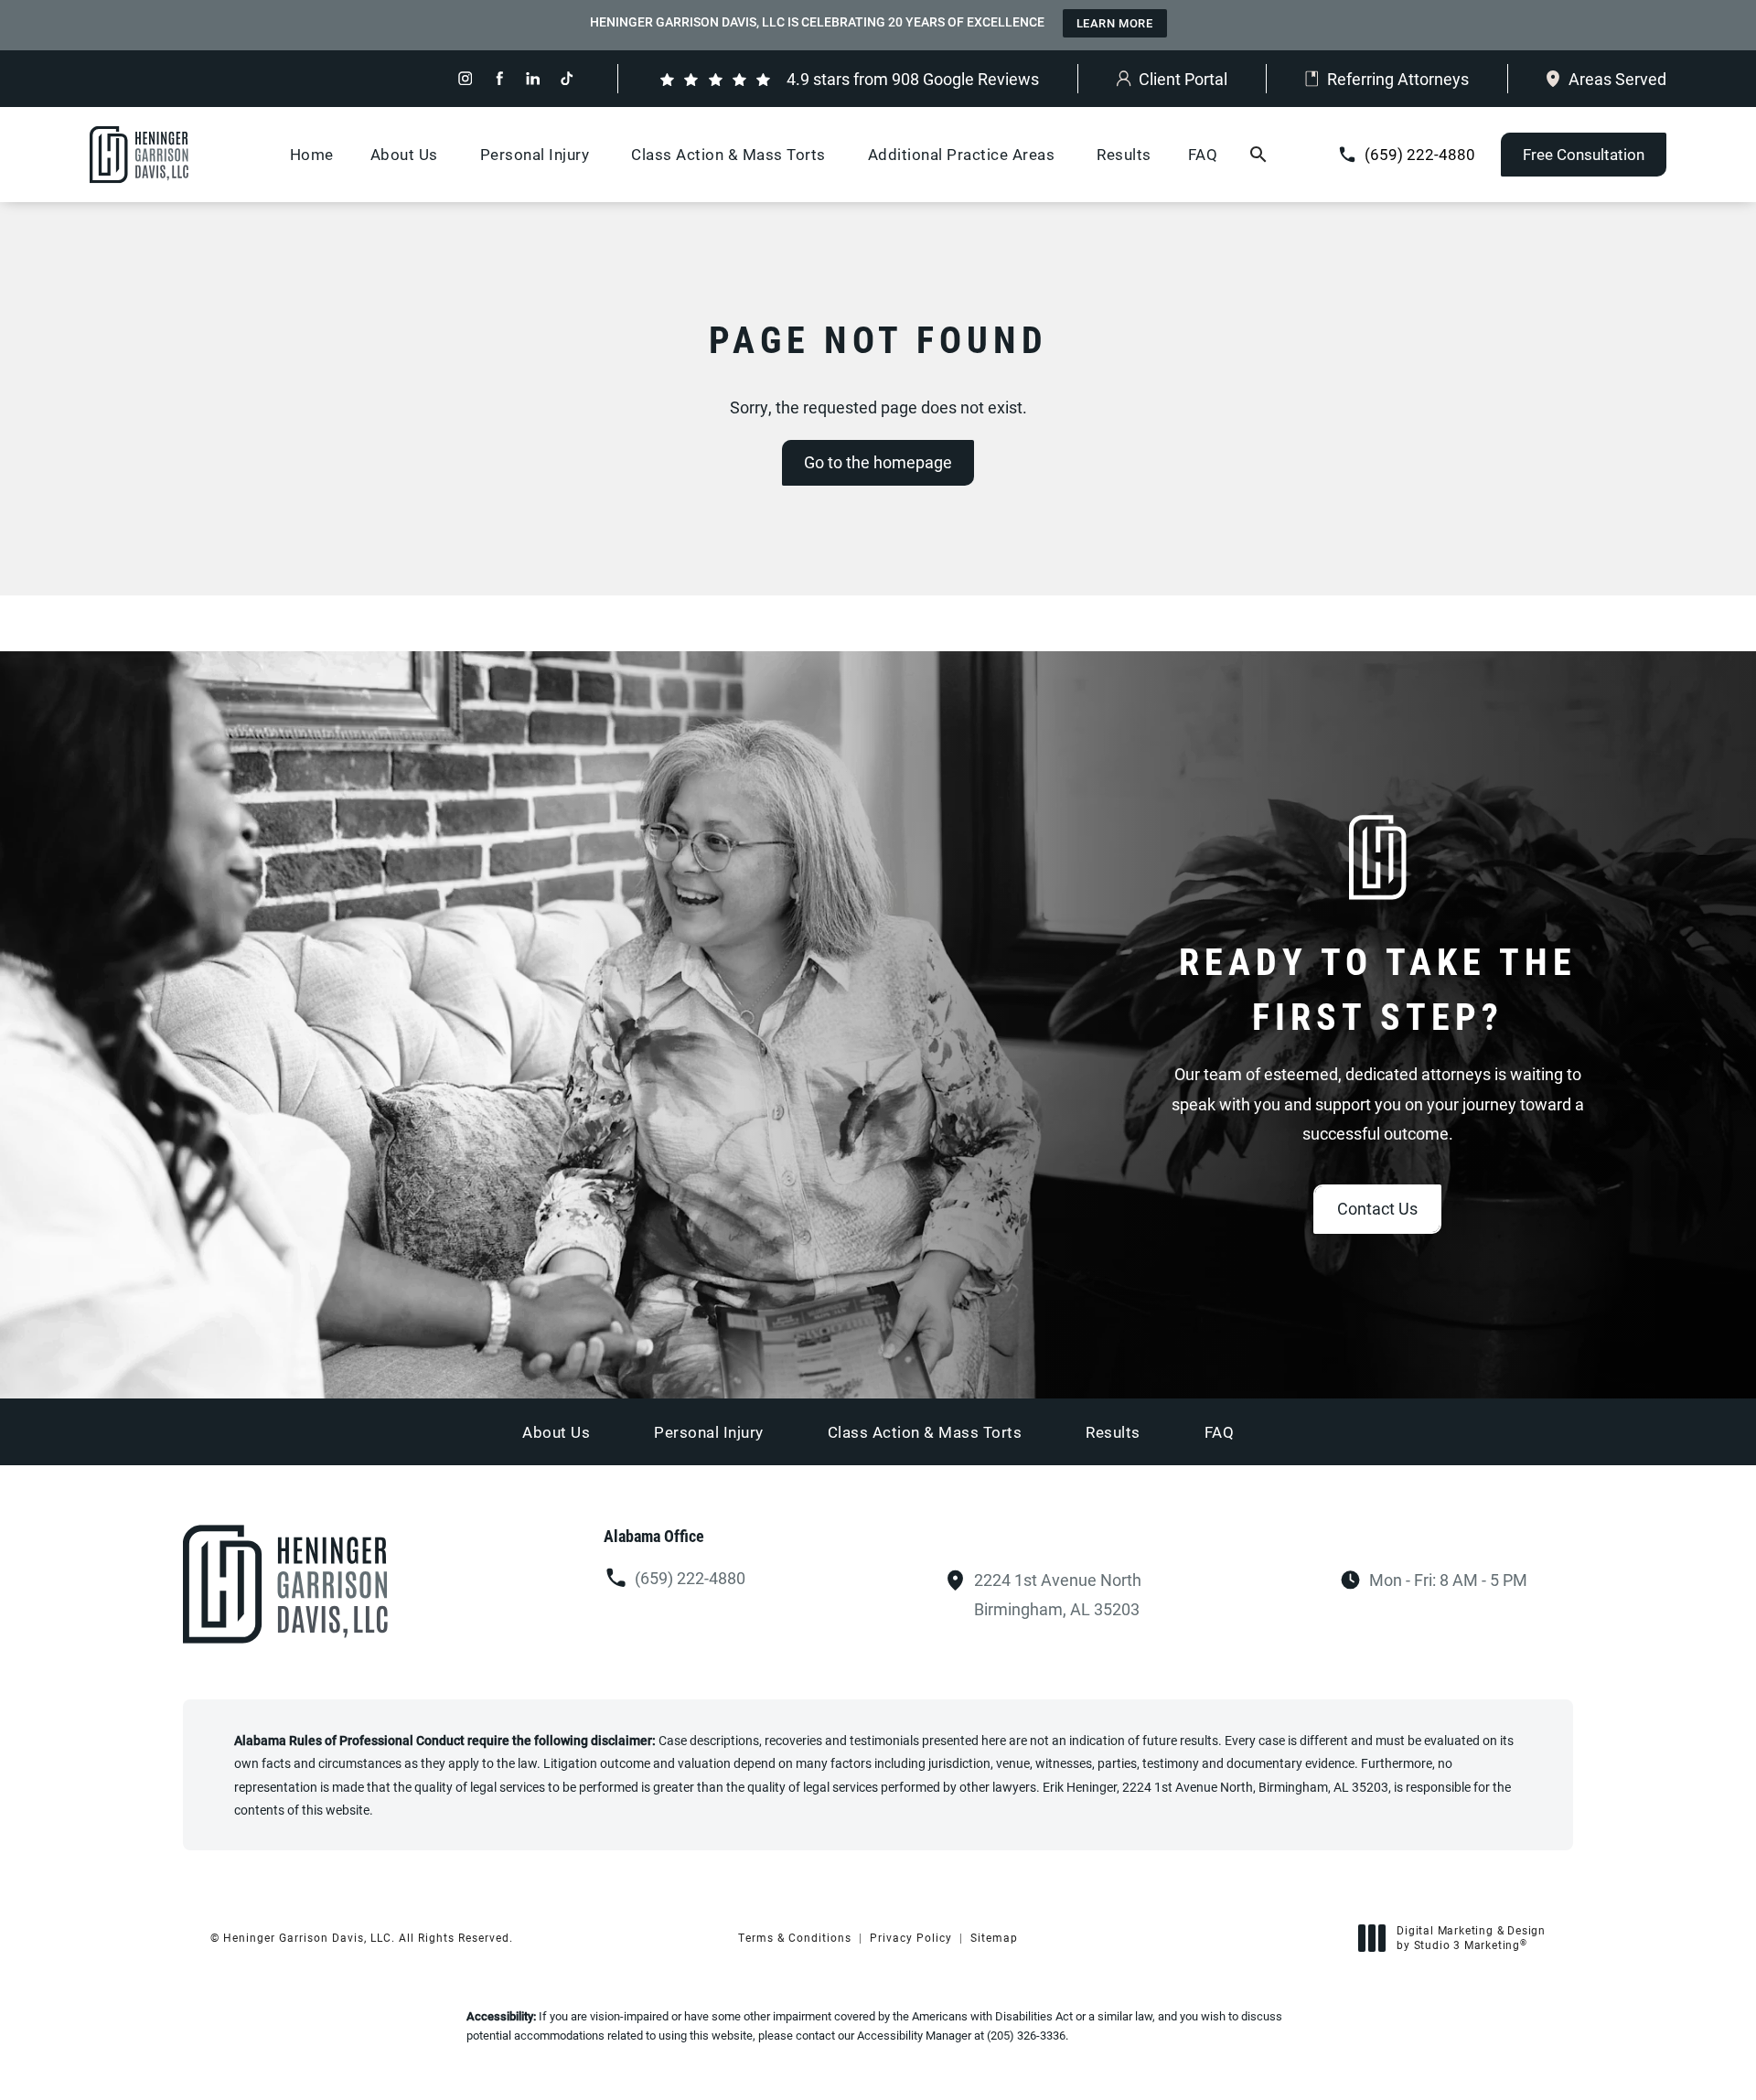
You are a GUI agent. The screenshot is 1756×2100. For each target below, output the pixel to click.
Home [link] (312, 154)
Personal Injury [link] (535, 154)
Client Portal (1183, 79)
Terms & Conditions (795, 1937)
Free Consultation (1584, 154)
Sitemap (994, 1937)
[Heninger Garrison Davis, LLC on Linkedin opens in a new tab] (533, 78)
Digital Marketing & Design (1471, 1938)
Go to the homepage (878, 462)
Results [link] (1124, 154)
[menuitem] (465, 78)
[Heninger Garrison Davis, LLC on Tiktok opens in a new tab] (567, 78)
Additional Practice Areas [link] (962, 154)
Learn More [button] (1115, 23)
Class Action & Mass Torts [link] (728, 154)
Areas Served (1617, 79)
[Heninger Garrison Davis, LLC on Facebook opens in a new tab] (499, 78)
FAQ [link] (1203, 154)
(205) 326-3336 (1026, 2035)
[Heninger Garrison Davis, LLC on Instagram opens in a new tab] (465, 78)
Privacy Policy (911, 1937)
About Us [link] (404, 154)
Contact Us (1377, 1208)
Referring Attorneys (1398, 79)
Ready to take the (1378, 988)
